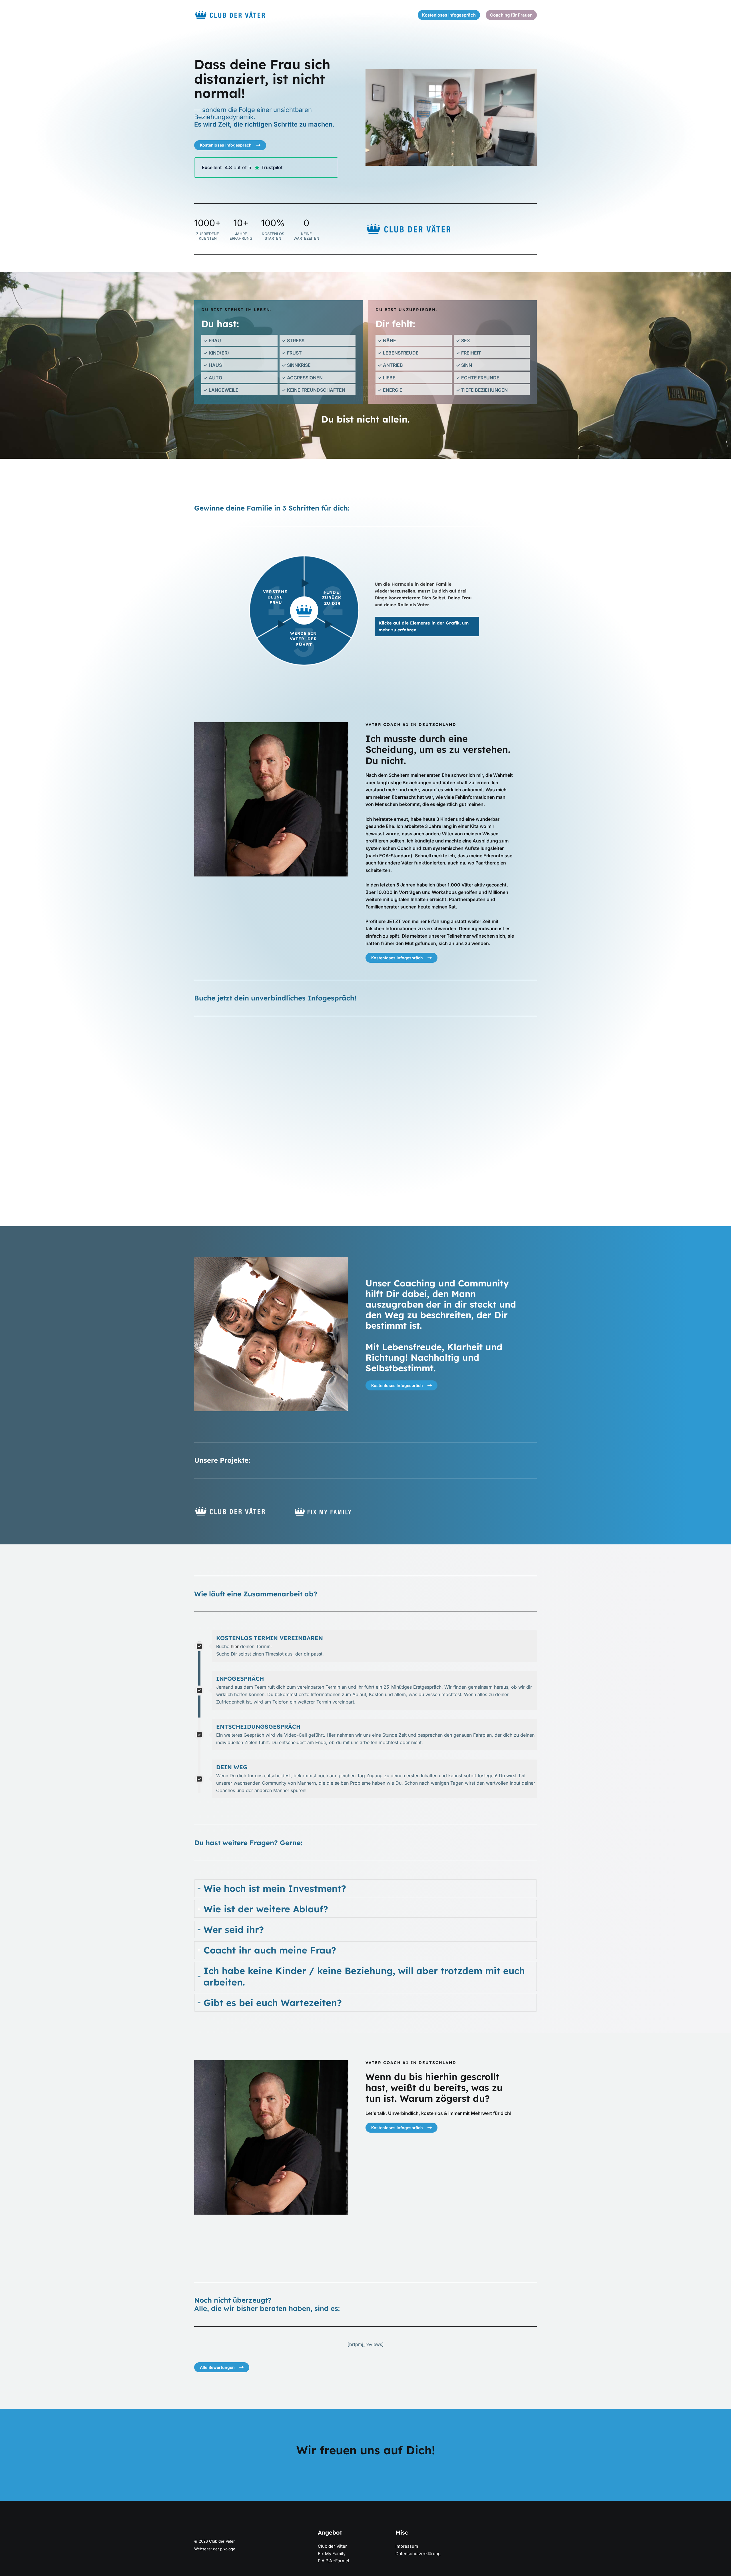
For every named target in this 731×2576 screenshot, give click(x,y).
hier (235, 1646)
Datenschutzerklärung (418, 2554)
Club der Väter (332, 2546)
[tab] (365, 1888)
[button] (449, 15)
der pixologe (224, 2549)
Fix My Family (332, 2554)
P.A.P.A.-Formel (334, 2561)
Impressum (407, 2546)
